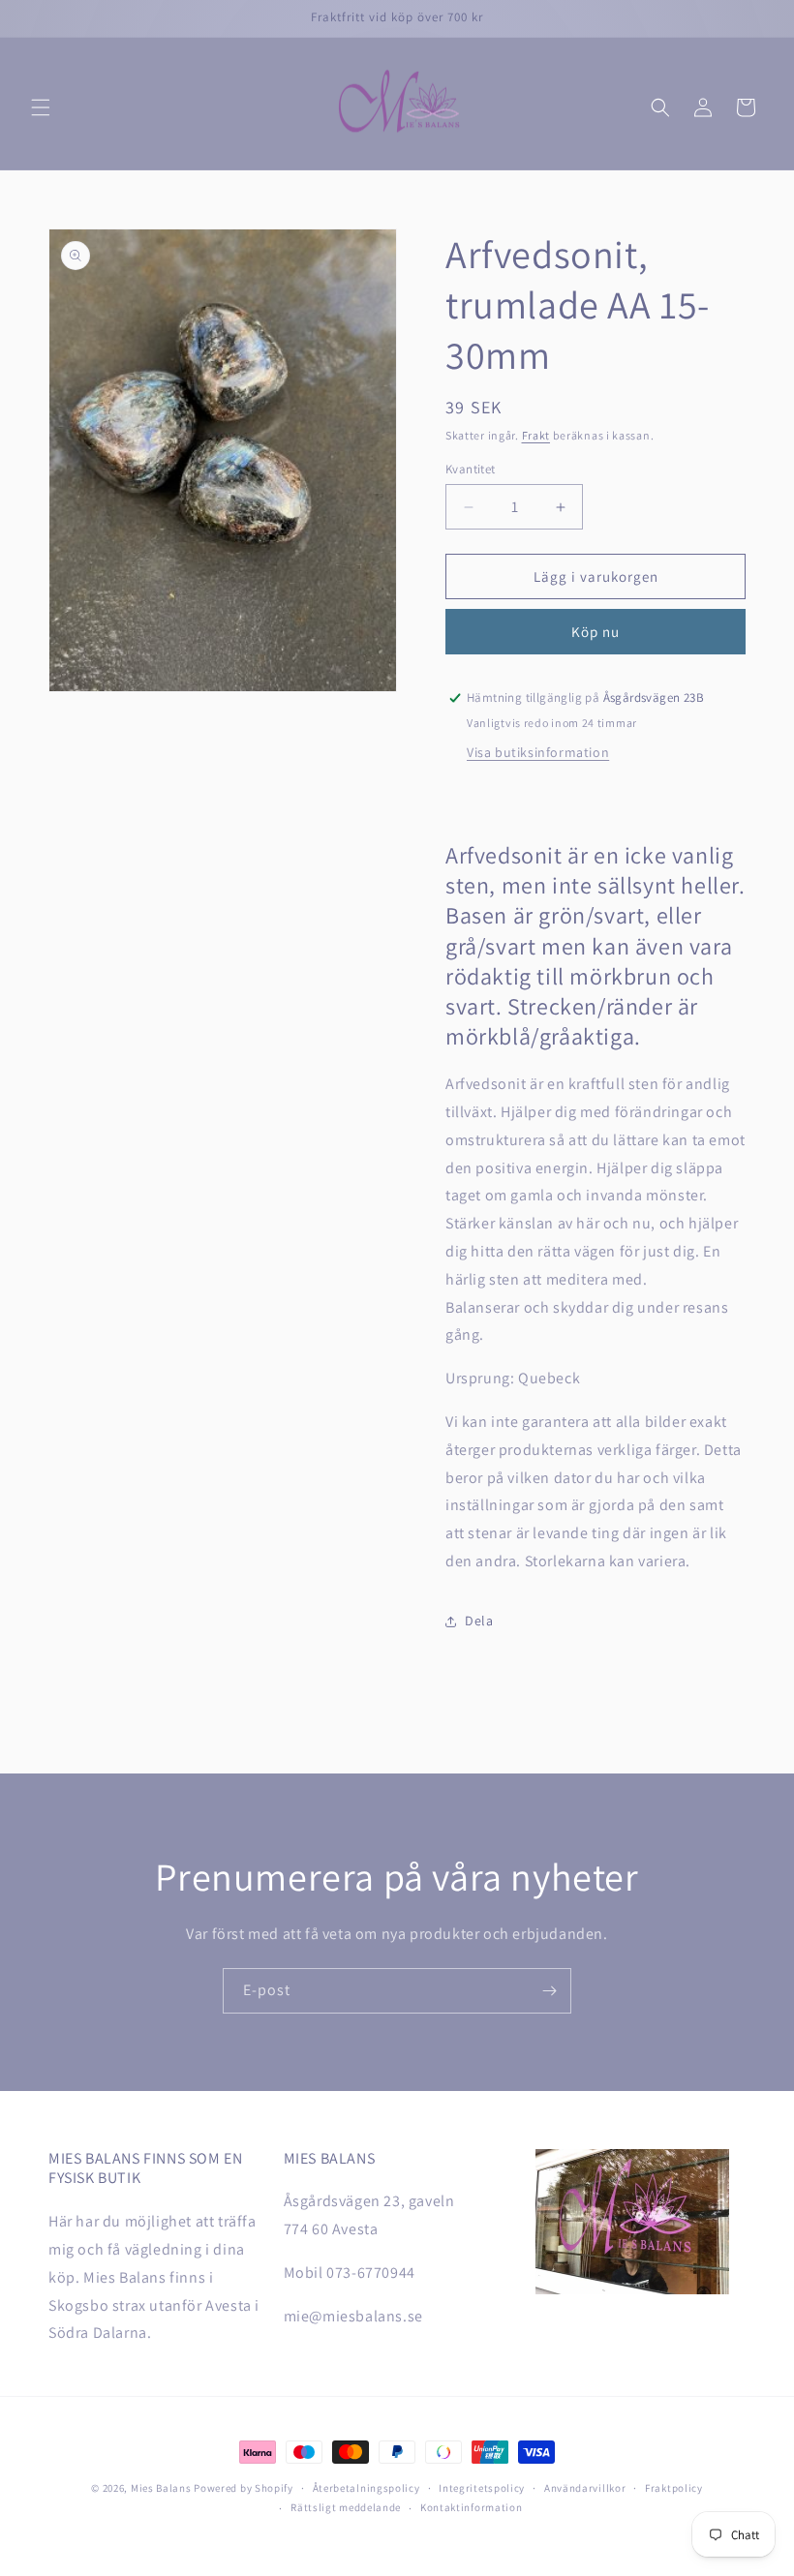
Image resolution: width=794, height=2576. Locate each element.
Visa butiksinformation (538, 752)
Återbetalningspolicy (366, 2488)
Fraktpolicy (674, 2488)
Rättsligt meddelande (346, 2507)
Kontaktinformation (472, 2507)
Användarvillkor (585, 2488)
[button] (41, 107)
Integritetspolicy (482, 2488)
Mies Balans (161, 2488)
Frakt (536, 435)
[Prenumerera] (549, 1991)
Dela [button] (479, 1621)
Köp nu (595, 632)
